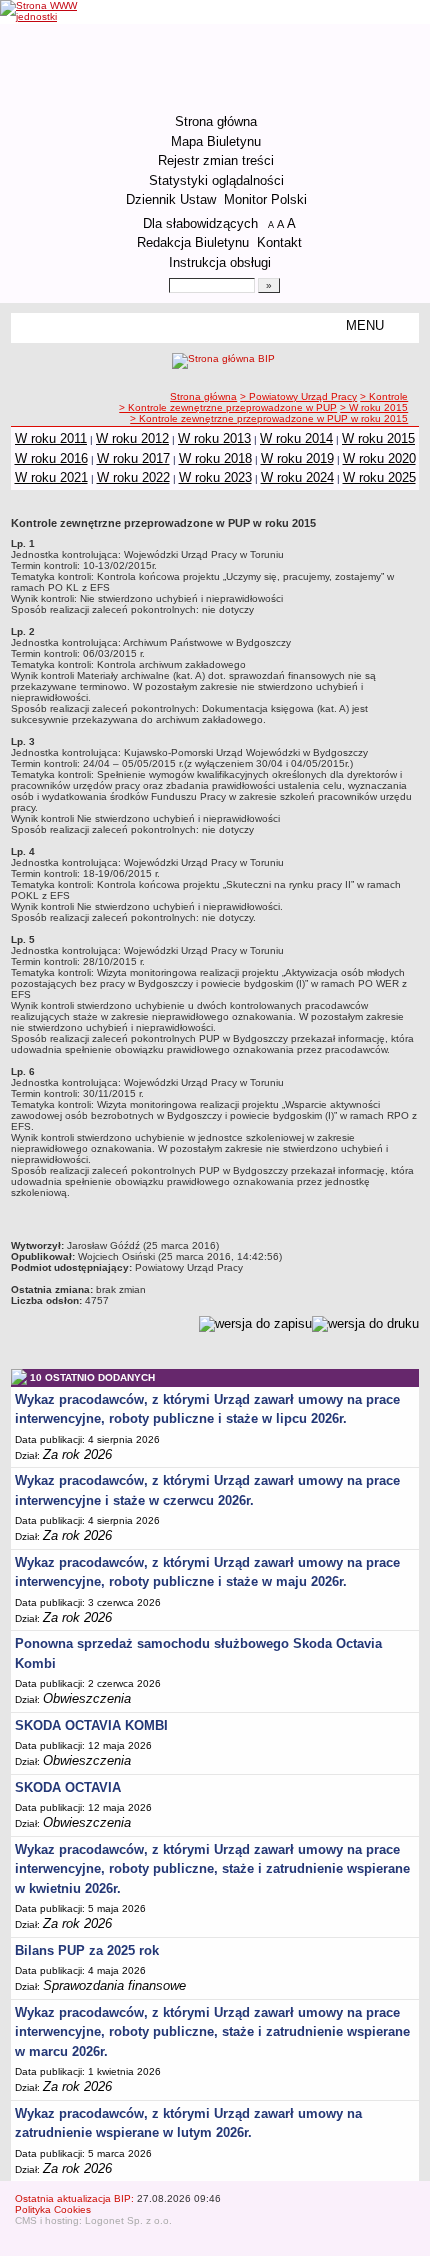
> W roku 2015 (374, 407)
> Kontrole (384, 396)
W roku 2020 (379, 458)
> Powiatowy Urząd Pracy (298, 396)
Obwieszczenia (87, 1698)
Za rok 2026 (77, 1454)
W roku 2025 (379, 477)
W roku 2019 (297, 458)
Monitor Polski (265, 199)
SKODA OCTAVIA (68, 1787)
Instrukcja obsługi (220, 262)
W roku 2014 (296, 438)
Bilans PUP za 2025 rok (87, 1950)
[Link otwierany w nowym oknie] (44, 11)
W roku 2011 (51, 438)
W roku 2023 (215, 477)
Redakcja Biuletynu (193, 242)
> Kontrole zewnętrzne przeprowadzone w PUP (228, 407)
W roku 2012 (132, 438)
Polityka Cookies (53, 2209)
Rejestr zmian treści (216, 160)
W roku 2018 (215, 458)
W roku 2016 (51, 458)
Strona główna (216, 121)
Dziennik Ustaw (171, 199)
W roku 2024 (297, 477)
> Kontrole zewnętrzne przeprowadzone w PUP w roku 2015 (269, 418)
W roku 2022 (133, 477)
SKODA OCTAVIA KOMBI (91, 1725)
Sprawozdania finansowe (114, 1985)
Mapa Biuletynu (216, 141)
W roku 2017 (133, 458)
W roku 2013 (214, 438)
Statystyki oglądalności (216, 180)
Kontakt (279, 242)
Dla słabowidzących (200, 223)
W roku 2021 (51, 477)
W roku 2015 (378, 438)
